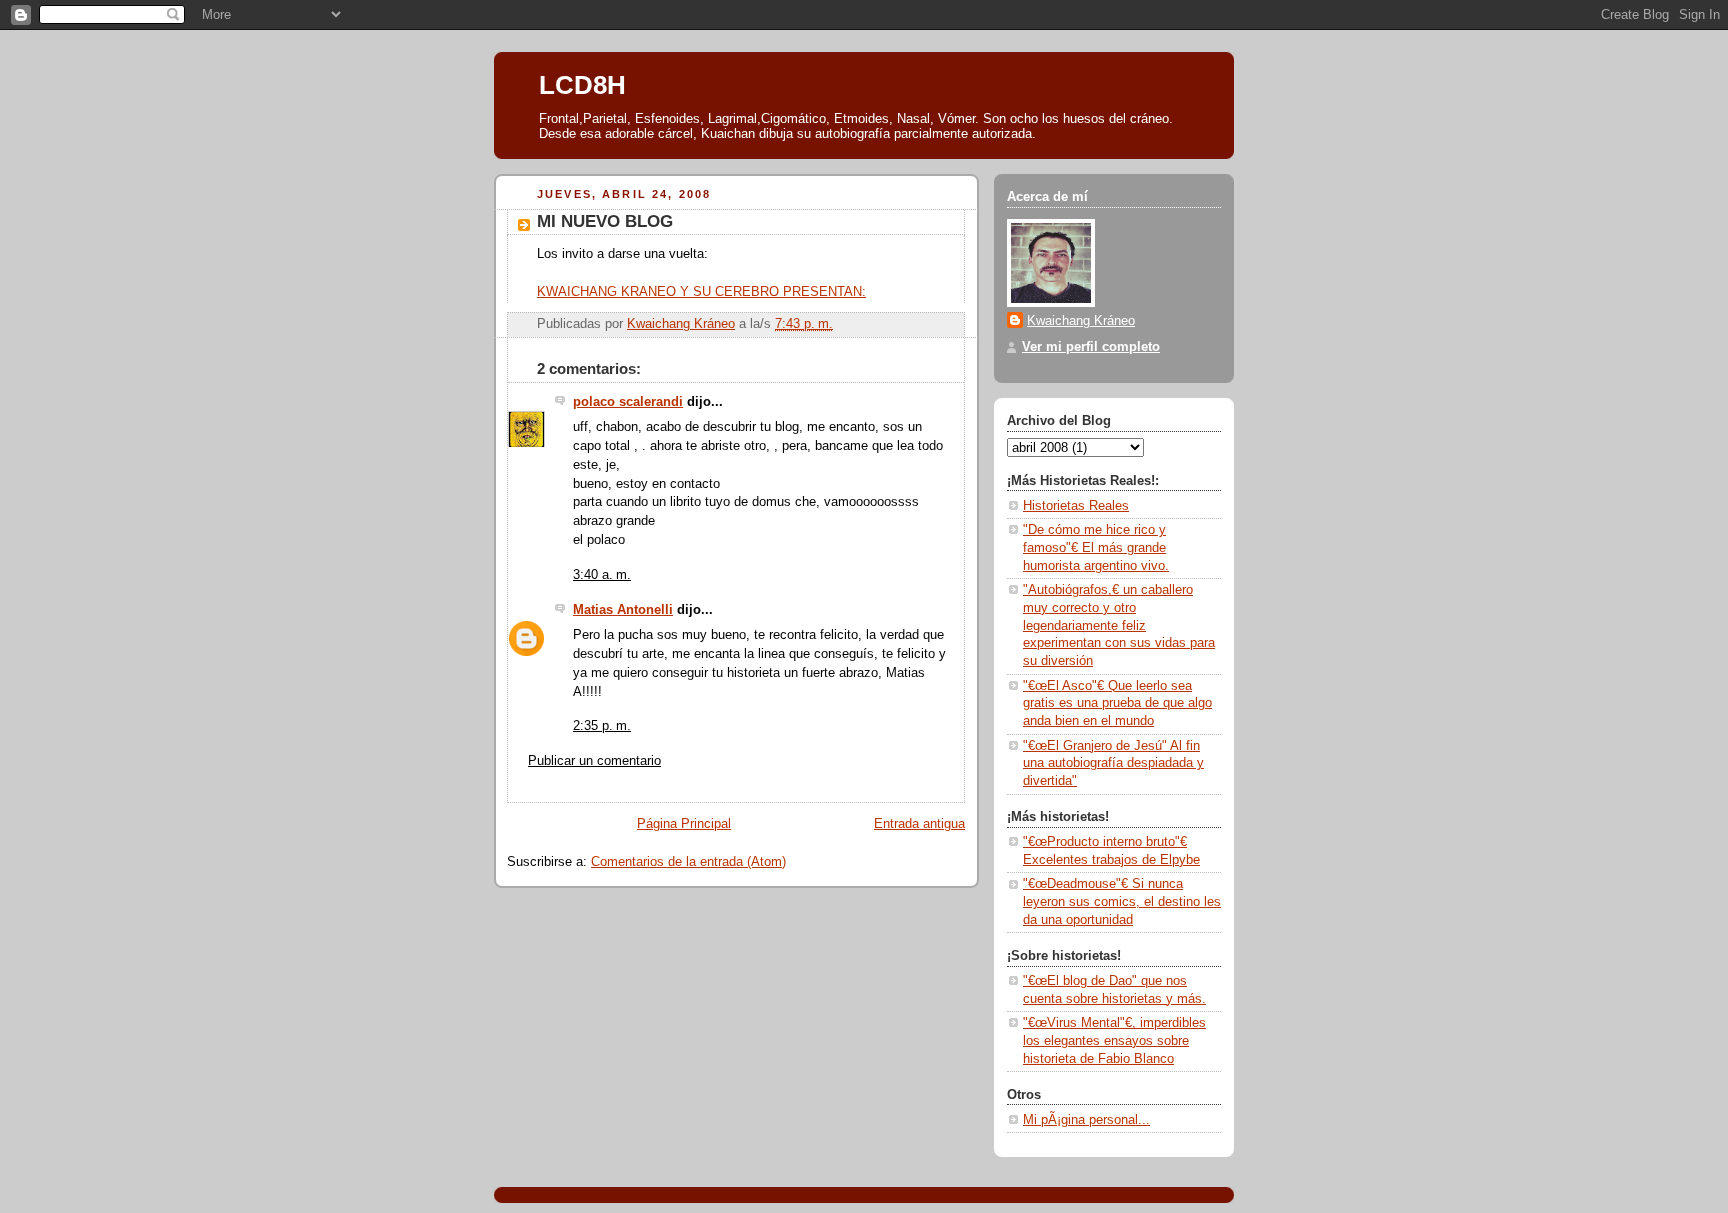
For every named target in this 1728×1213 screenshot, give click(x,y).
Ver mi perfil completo (1091, 347)
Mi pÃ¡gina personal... (1086, 1120)
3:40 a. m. (602, 575)
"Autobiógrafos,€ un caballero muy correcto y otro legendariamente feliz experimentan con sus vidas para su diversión (1119, 625)
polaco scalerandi (628, 402)
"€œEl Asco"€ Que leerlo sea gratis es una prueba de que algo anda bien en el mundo (1117, 703)
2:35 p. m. (602, 726)
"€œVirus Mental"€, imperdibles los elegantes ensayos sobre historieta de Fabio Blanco (1114, 1040)
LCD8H (582, 85)
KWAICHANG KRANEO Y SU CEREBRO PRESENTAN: (701, 292)
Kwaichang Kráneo (1081, 321)
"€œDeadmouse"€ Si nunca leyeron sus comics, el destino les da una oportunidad (1122, 901)
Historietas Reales (1076, 506)
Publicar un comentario (594, 761)
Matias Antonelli (623, 610)
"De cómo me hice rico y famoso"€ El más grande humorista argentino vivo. (1096, 547)
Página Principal (684, 824)
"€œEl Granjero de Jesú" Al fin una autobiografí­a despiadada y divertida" (1113, 763)
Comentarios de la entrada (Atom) (688, 862)
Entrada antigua (919, 824)
